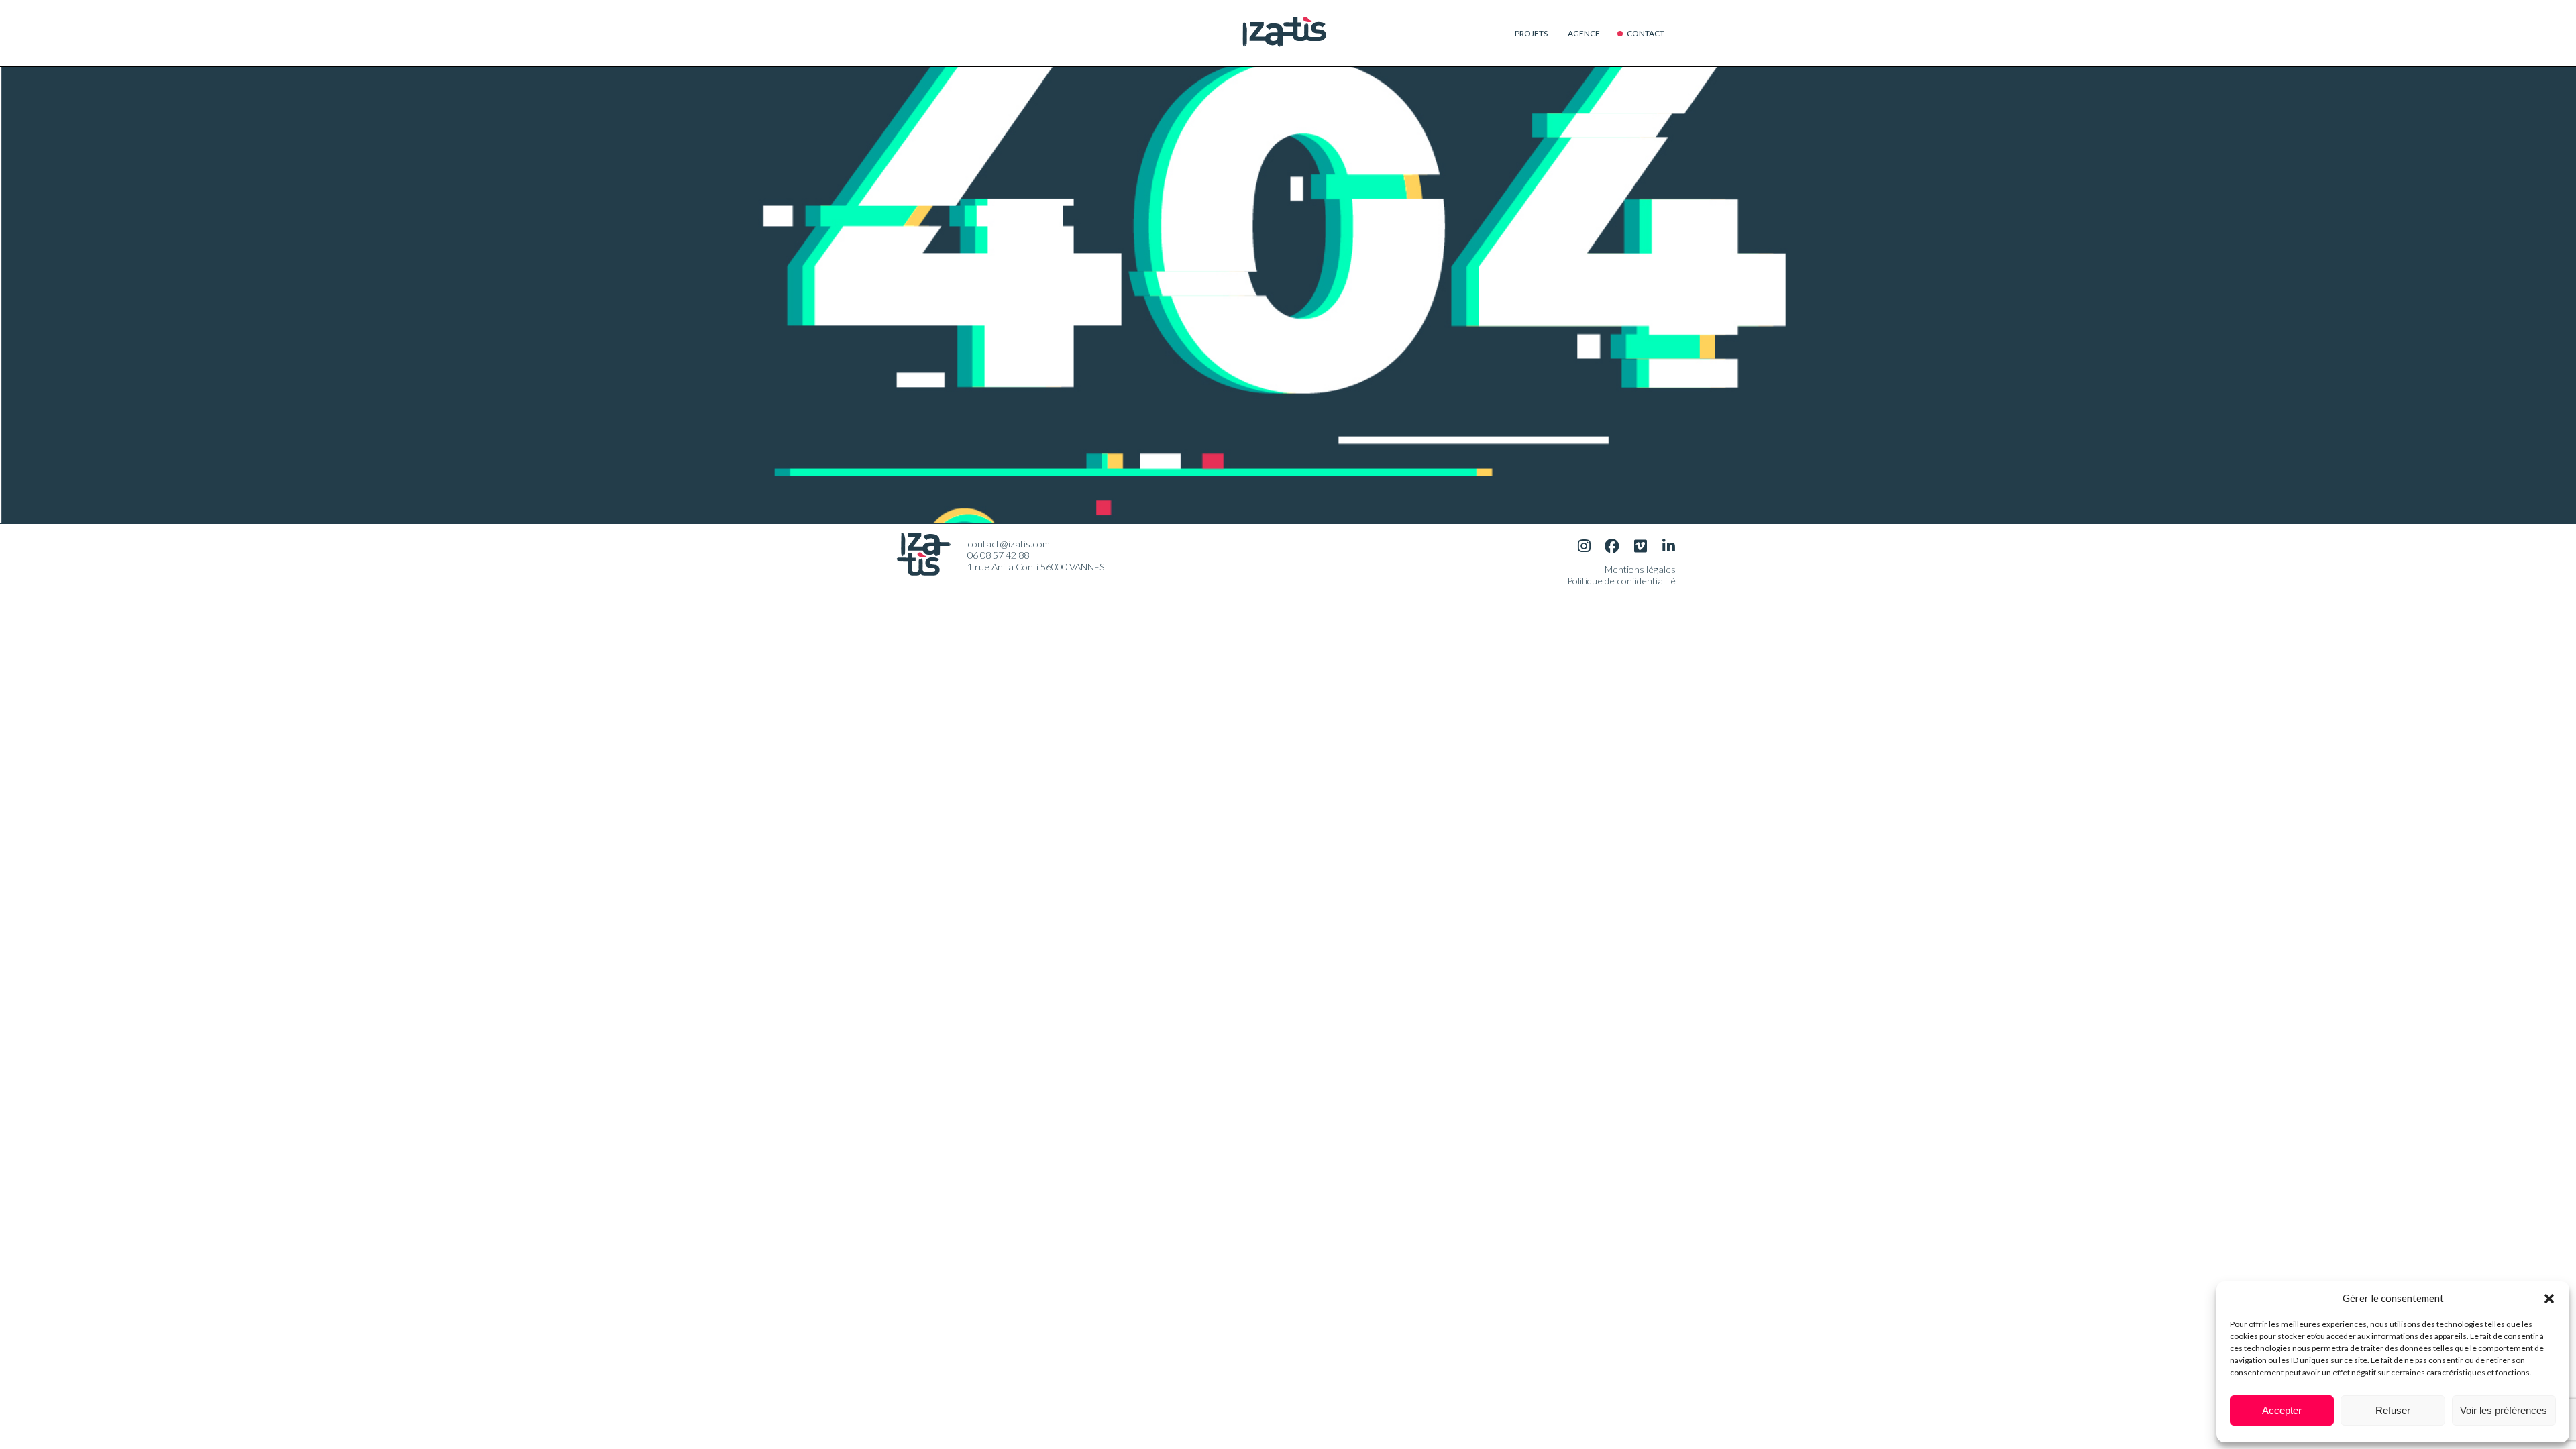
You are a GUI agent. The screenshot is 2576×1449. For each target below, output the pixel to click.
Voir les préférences (2504, 1410)
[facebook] (1612, 546)
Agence (1584, 33)
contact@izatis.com (1009, 544)
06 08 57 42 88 (998, 555)
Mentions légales (1640, 569)
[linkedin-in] (1668, 546)
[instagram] (1584, 546)
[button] (2549, 1298)
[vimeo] (1640, 546)
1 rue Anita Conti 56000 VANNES (1036, 567)
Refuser (2393, 1410)
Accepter (2282, 1410)
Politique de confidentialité (1621, 581)
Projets (1531, 33)
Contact (1646, 33)
